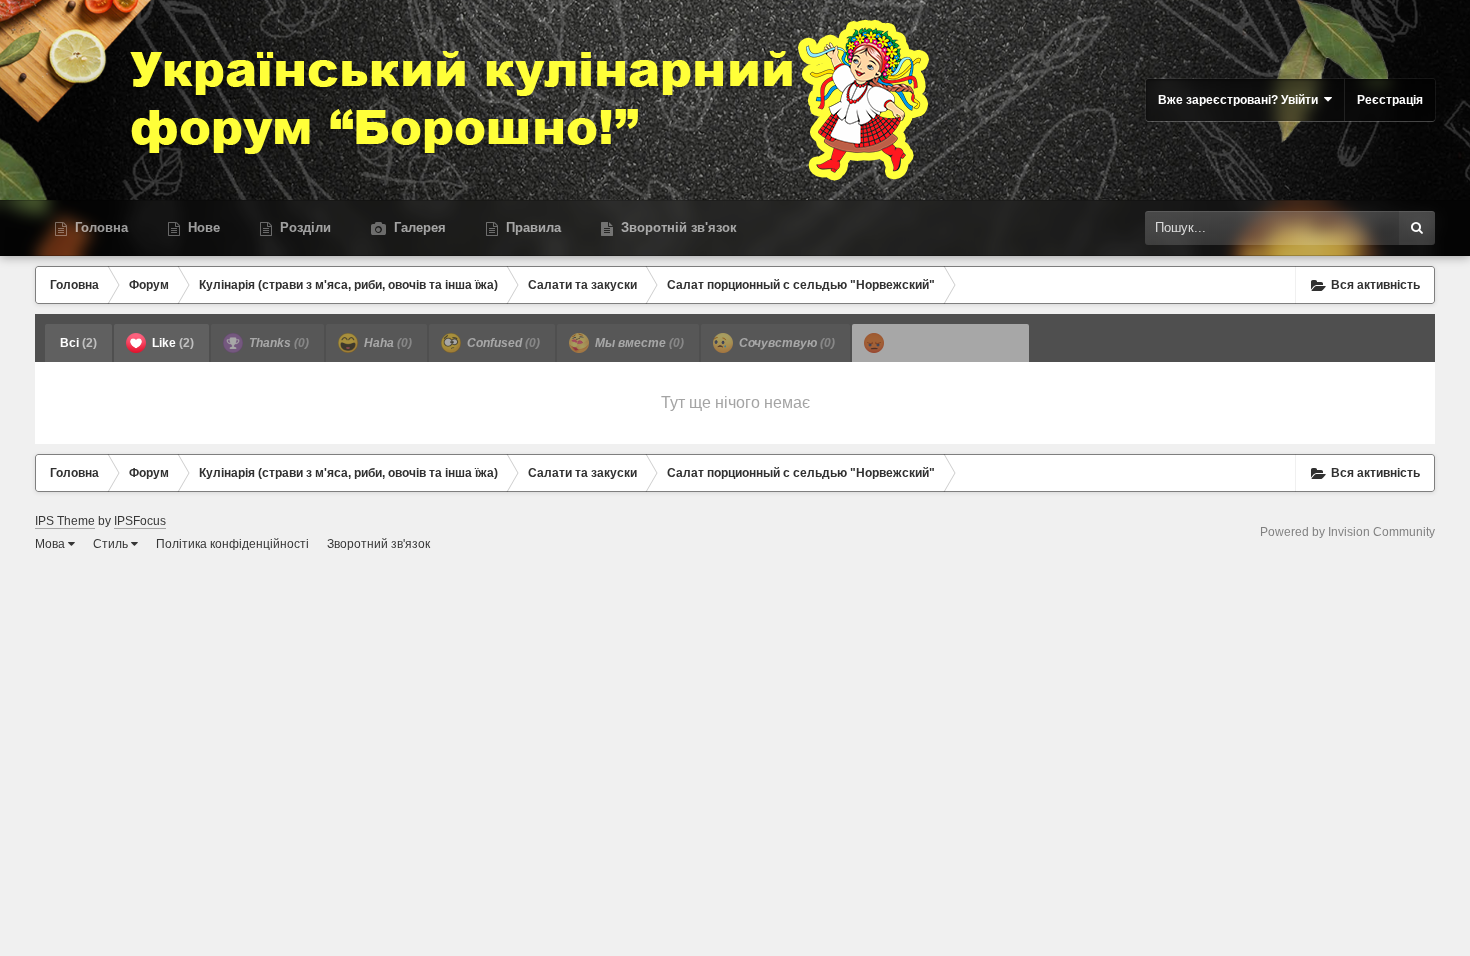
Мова (51, 544)
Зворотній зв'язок (677, 227)
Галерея (418, 227)
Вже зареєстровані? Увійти (1241, 100)
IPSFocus (140, 521)
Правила (531, 227)
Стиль (112, 544)
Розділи (303, 227)
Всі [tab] (78, 343)
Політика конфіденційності (232, 544)
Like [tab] (171, 343)
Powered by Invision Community (1347, 532)
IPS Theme (65, 521)
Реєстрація (1390, 100)
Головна (99, 227)
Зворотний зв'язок (378, 544)
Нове (202, 227)
